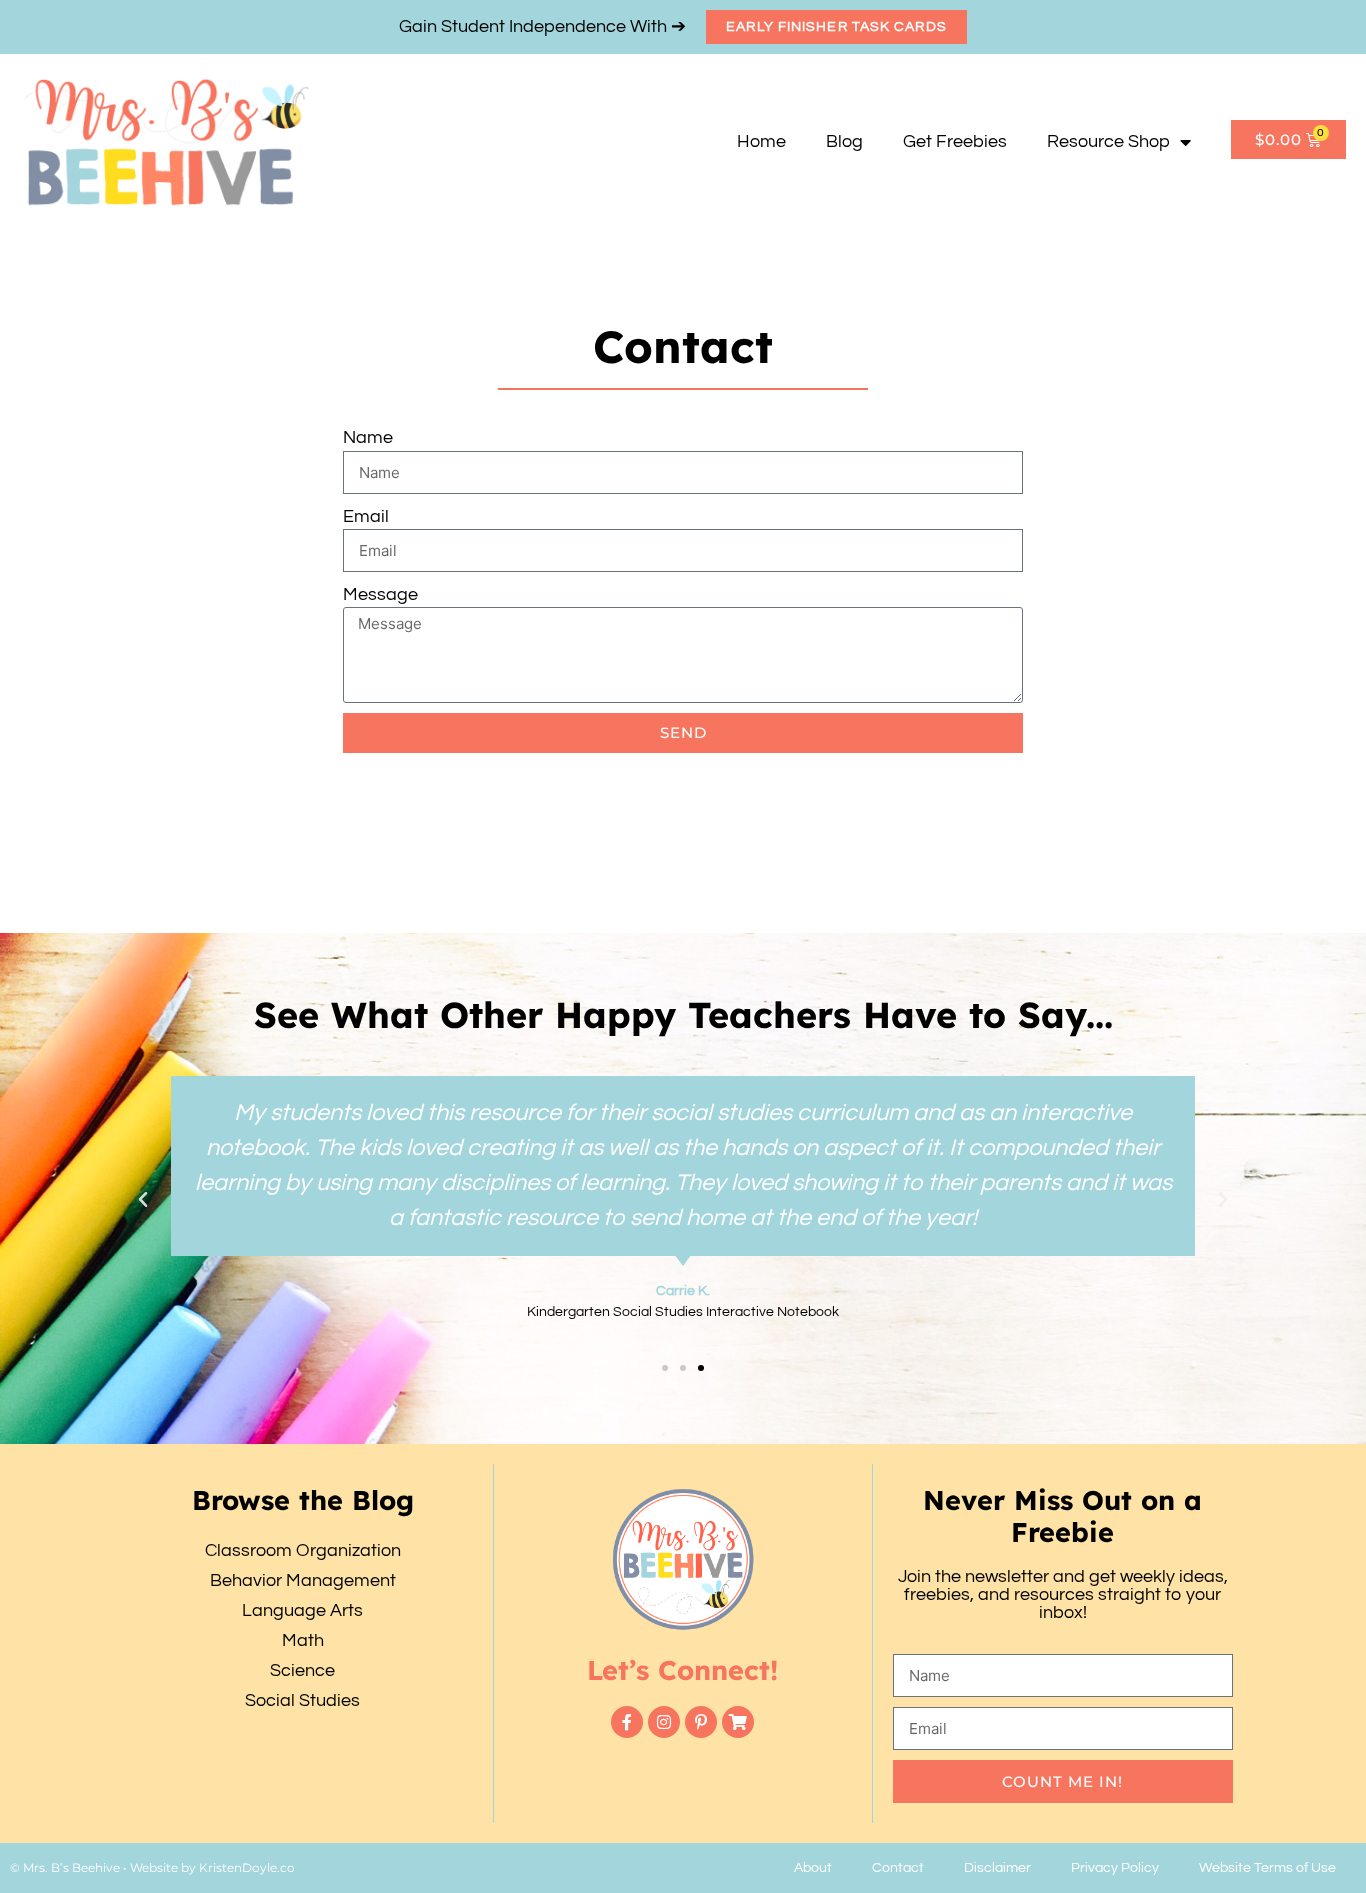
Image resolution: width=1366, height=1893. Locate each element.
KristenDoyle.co (247, 1867)
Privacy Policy (1115, 1868)
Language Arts (302, 1610)
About (813, 1868)
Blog (844, 141)
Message (380, 594)
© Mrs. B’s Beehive (65, 1867)
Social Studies (302, 1700)
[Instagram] (664, 1722)
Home (761, 141)
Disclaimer (997, 1868)
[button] (143, 1200)
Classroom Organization (303, 1550)
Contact (898, 1868)
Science (302, 1670)
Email (366, 516)
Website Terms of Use (1267, 1868)
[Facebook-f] (627, 1722)
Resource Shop (1108, 141)
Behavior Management (303, 1580)
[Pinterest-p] (701, 1722)
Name (368, 437)
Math (303, 1640)
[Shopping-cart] (738, 1722)
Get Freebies (955, 141)
